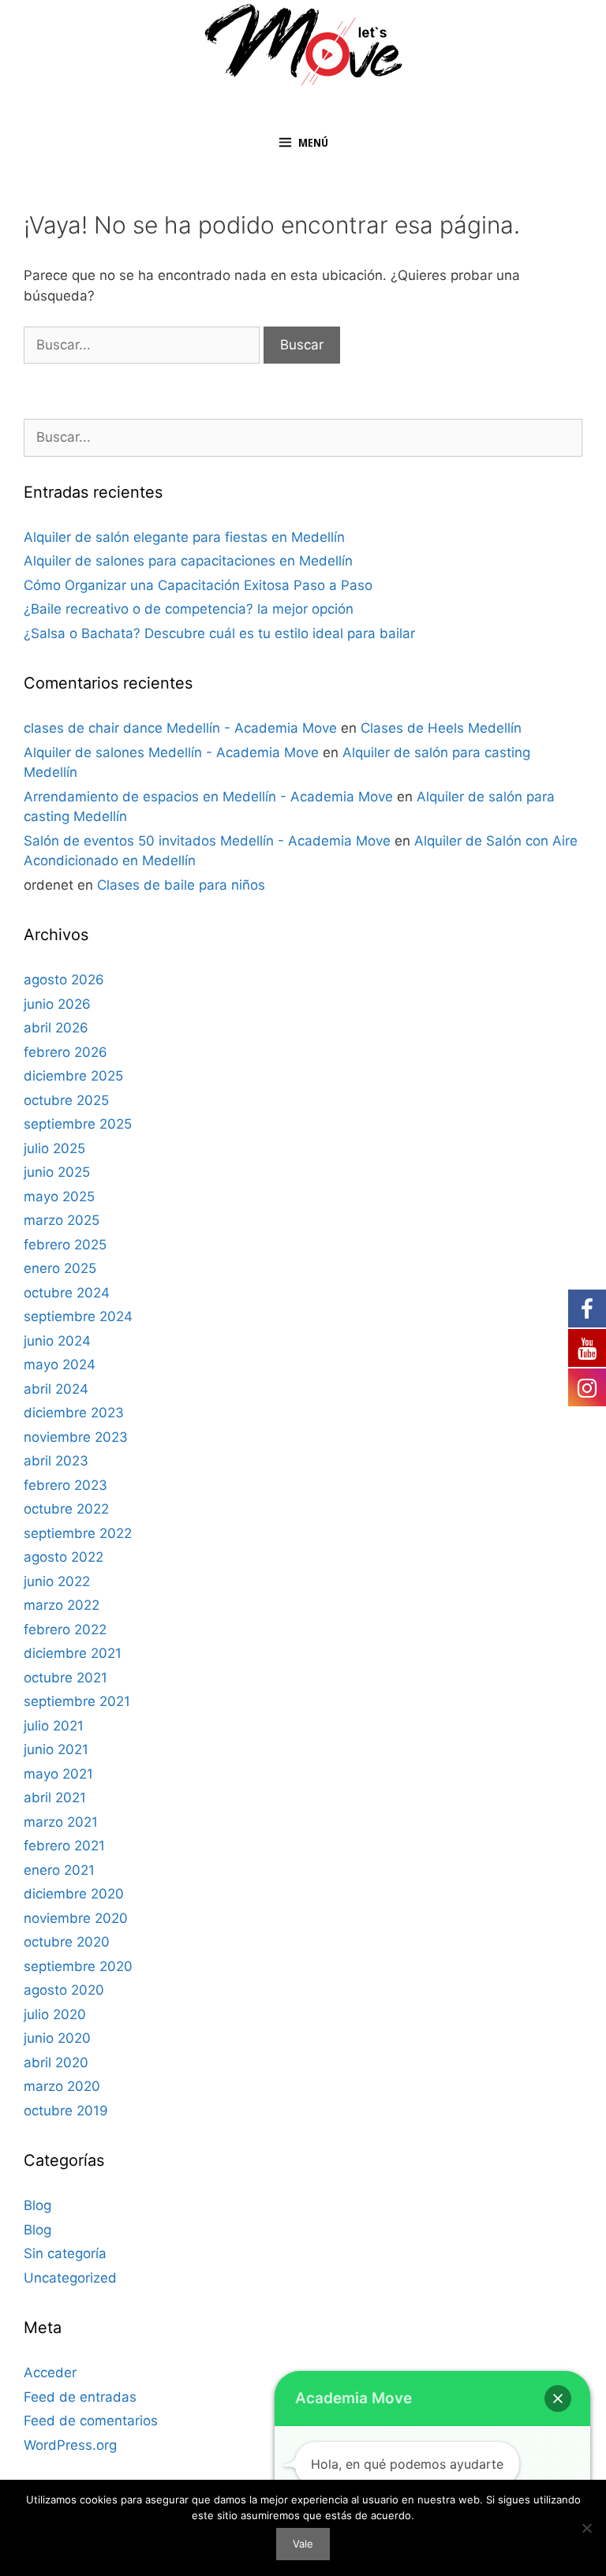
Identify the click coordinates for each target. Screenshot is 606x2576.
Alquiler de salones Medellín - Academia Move (171, 752)
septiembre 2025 (78, 1124)
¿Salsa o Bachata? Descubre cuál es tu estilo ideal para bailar (219, 633)
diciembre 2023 (74, 1413)
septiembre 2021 (77, 1701)
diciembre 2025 (73, 1076)
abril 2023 (56, 1461)
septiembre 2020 (78, 1966)
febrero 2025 (65, 1245)
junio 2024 (57, 1341)
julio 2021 (54, 1726)
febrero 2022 (65, 1630)
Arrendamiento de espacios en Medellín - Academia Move (208, 797)
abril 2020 (56, 2063)
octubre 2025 (66, 1100)
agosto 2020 (64, 1990)
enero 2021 (59, 1870)
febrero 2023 (65, 1485)
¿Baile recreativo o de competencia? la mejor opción (189, 609)
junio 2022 (57, 1581)
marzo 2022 (62, 1605)
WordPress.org (70, 2445)
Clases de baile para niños (181, 885)
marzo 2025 (62, 1220)
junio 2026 (57, 1004)
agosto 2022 (64, 1557)
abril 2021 (55, 1798)
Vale (303, 2544)
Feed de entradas (80, 2397)
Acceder (50, 2373)
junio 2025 (57, 1172)
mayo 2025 (59, 1197)
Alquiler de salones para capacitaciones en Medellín (188, 561)
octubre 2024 (67, 1293)
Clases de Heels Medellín (441, 728)
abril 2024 (56, 1389)
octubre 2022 (66, 1509)
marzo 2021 (61, 1822)
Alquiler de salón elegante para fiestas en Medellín (184, 537)
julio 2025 (54, 1148)
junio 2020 (57, 2038)
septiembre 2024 (78, 1316)
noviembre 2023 (76, 1437)
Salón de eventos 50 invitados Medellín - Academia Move (207, 841)
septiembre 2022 (78, 1533)
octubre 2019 (66, 2111)
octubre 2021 (65, 1678)
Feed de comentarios (91, 2421)
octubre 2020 (67, 1942)
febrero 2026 (65, 1052)
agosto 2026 (64, 980)
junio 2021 (56, 1749)
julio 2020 (55, 2014)
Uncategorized (70, 2278)
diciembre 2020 (74, 1894)
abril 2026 (56, 1028)
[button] (558, 2399)
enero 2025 (60, 1268)
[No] (586, 2528)
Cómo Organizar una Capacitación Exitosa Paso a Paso (198, 585)
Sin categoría (65, 2253)
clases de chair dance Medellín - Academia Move (180, 728)
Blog (37, 2205)
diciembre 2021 (73, 1653)
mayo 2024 (60, 1365)
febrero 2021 (64, 1846)
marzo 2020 (62, 2086)
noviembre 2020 (76, 1918)
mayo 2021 (58, 1774)
